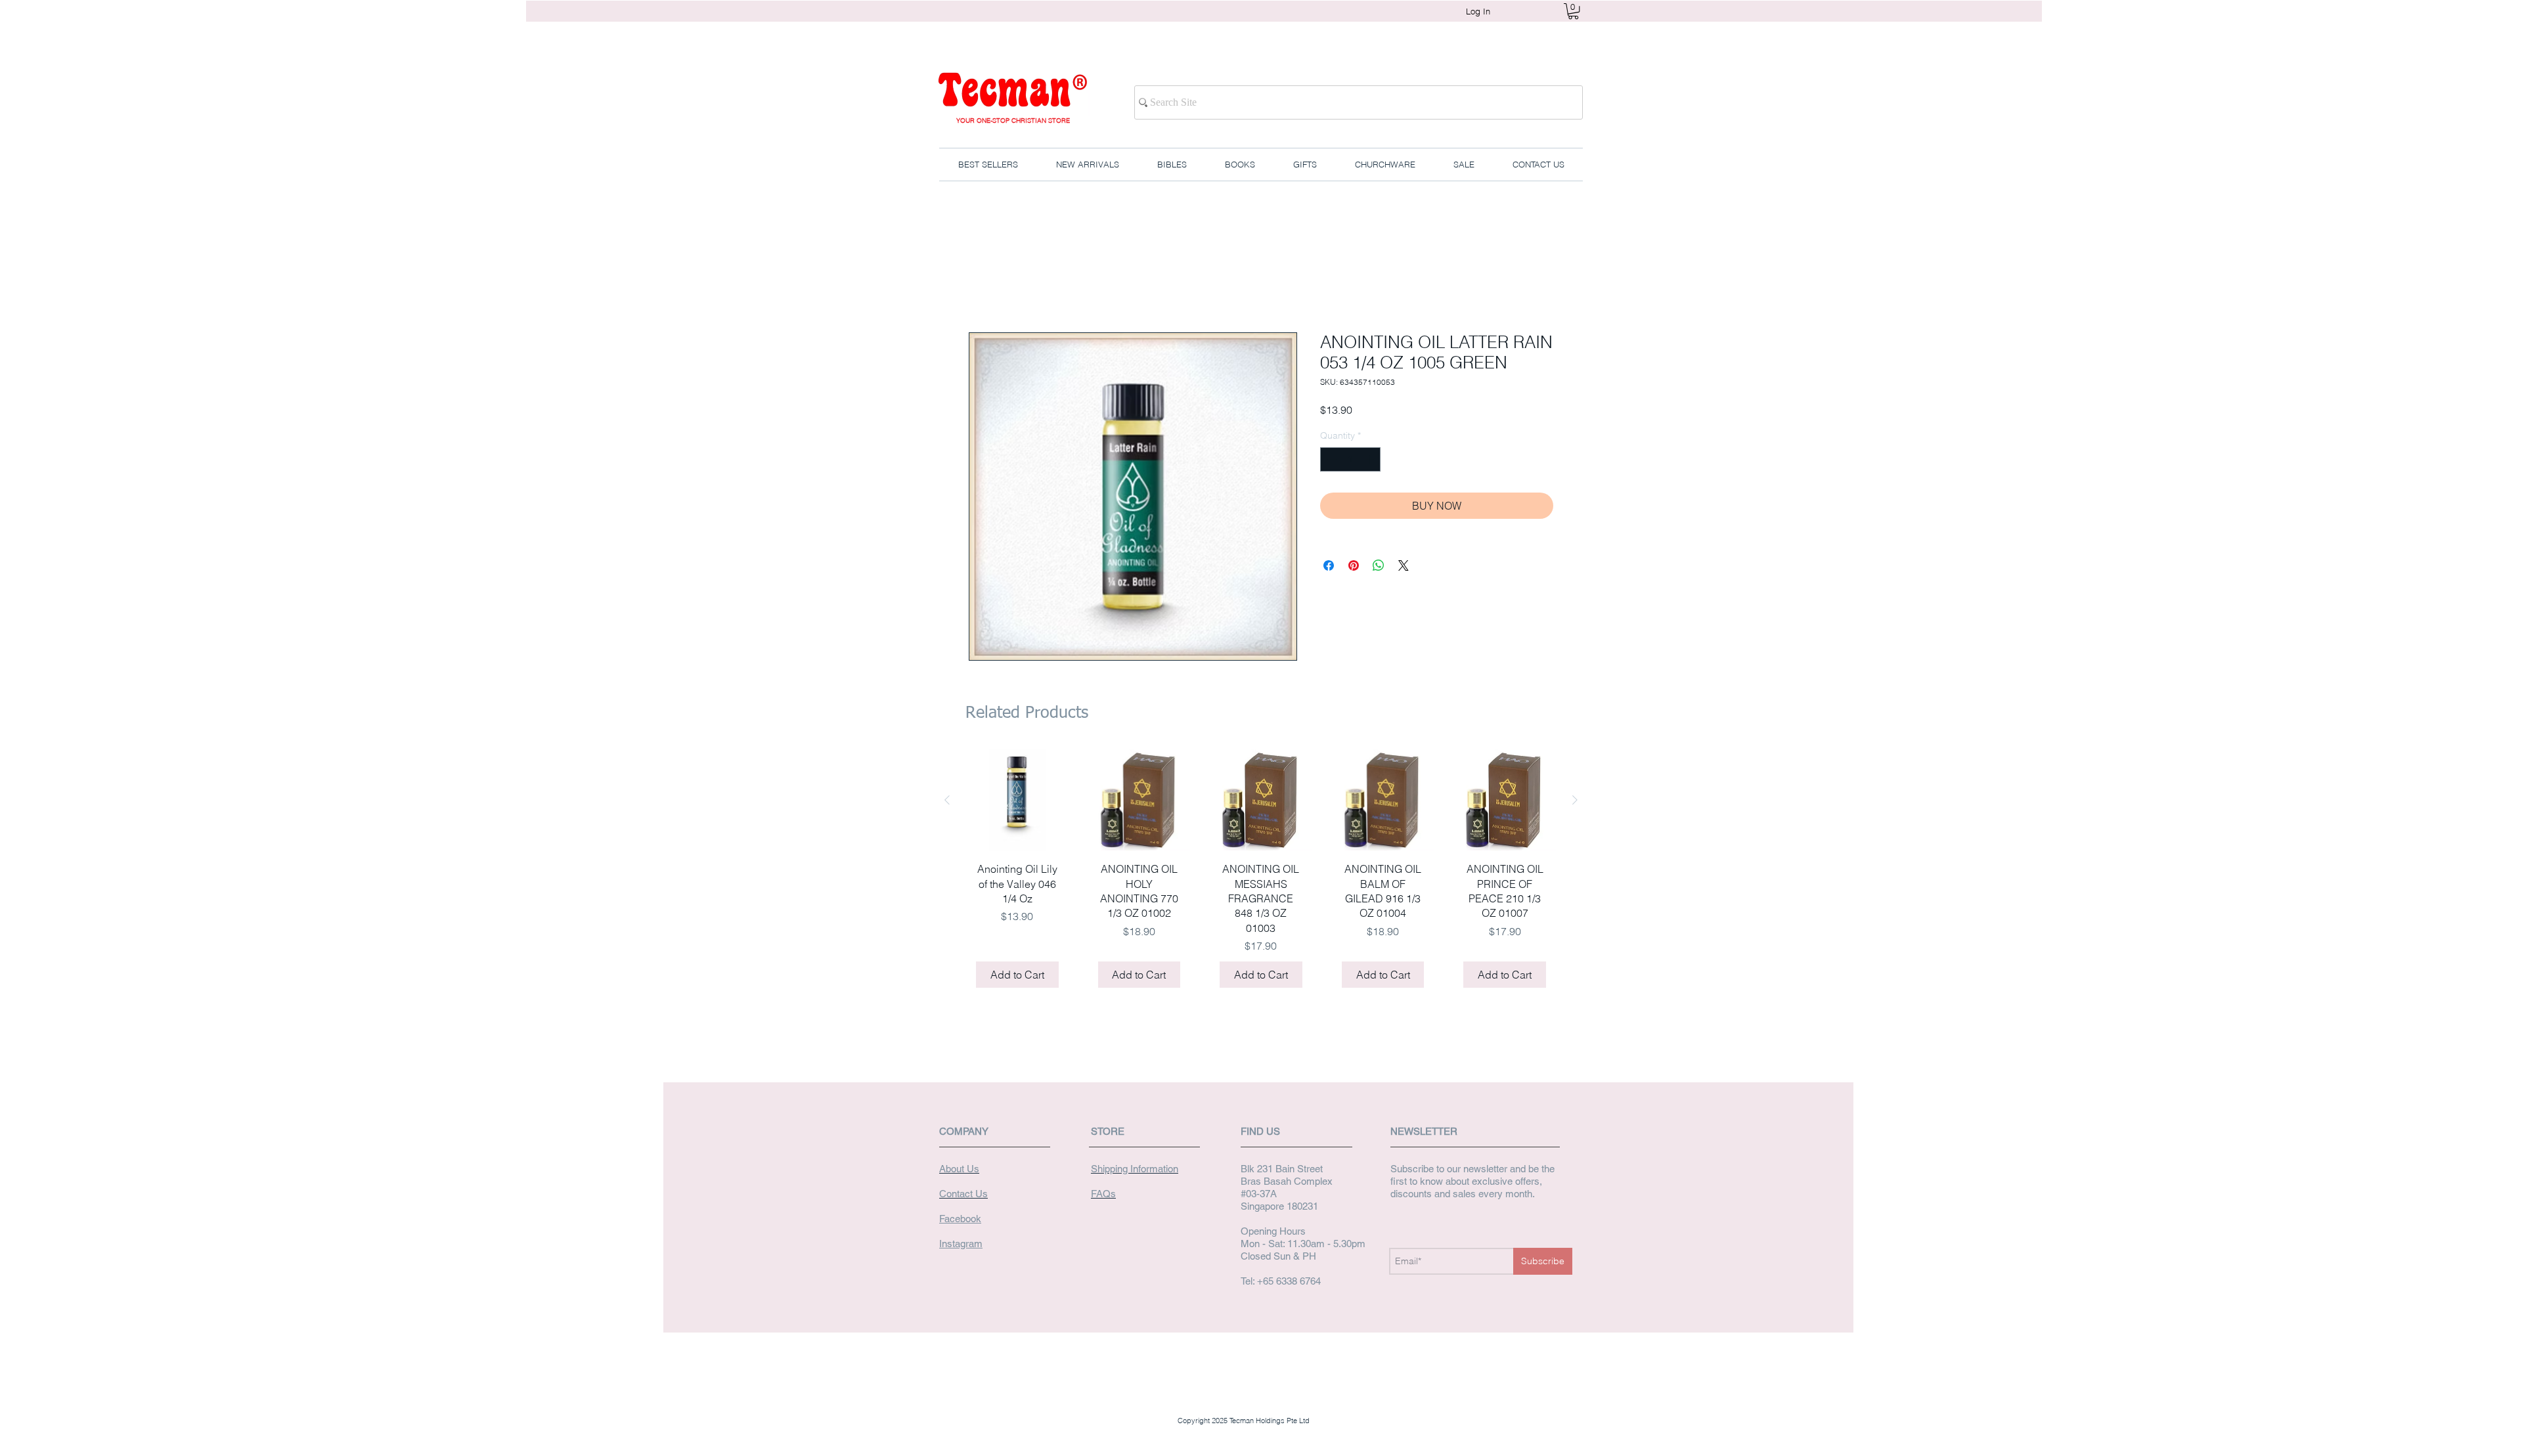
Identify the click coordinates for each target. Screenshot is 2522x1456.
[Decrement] (1330, 462)
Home (983, 287)
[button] (1573, 11)
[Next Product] (1575, 802)
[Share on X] (1404, 568)
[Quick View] (1017, 803)
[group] (1261, 876)
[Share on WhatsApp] (1379, 568)
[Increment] (1370, 462)
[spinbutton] (1350, 462)
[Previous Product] (947, 802)
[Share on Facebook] (1329, 568)
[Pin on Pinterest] (1354, 568)
